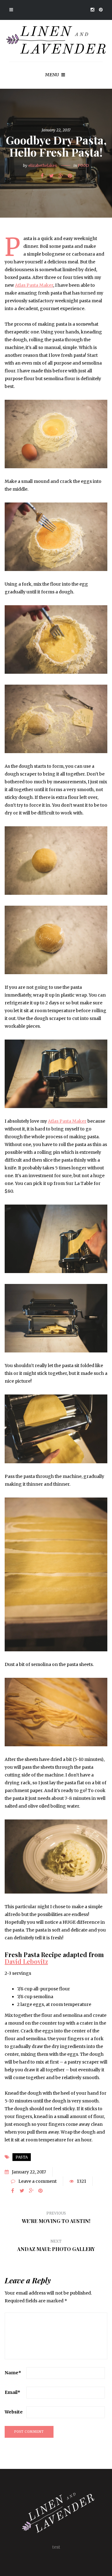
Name (13, 2373)
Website (14, 2412)
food (83, 165)
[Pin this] (70, 176)
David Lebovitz (26, 1961)
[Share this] (42, 176)
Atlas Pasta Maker (34, 285)
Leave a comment (37, 2181)
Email (12, 2392)
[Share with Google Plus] (61, 176)
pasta (22, 2157)
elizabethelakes (43, 165)
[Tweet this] (51, 176)
